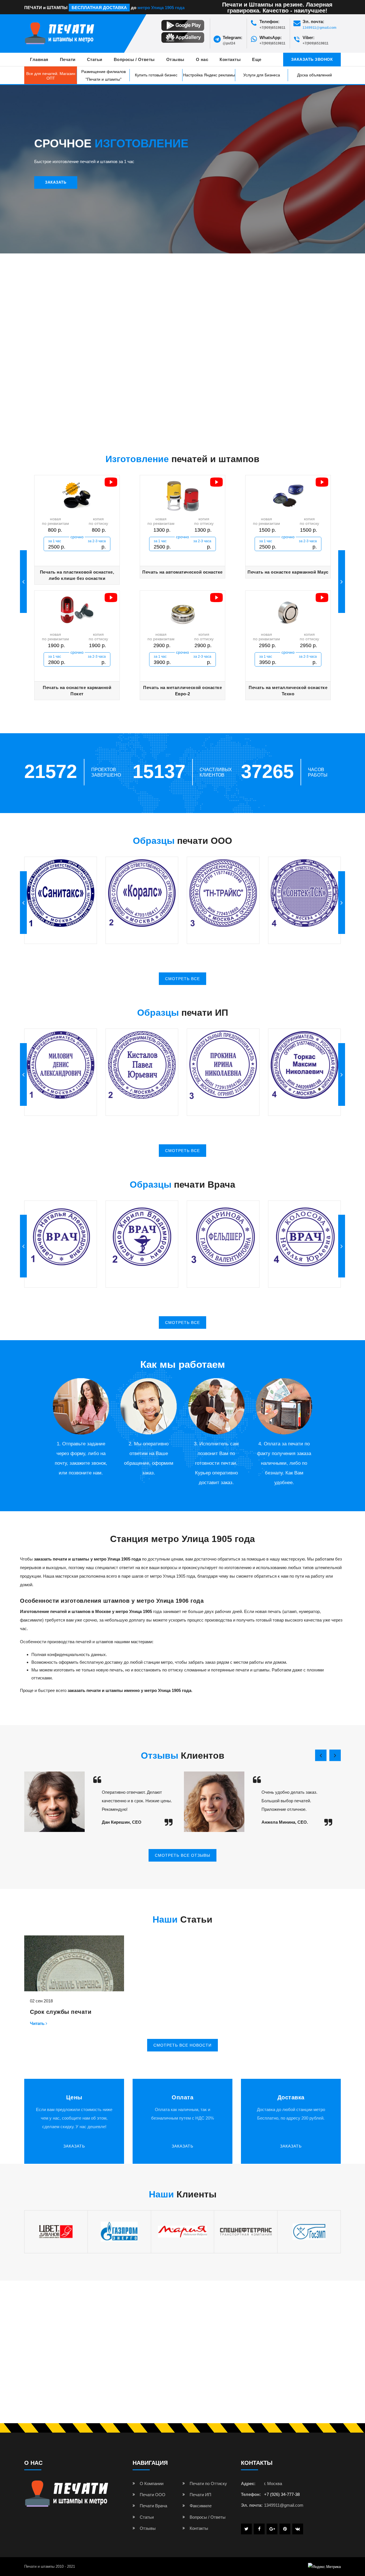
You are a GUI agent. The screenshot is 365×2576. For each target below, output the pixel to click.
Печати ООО (153, 2495)
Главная (39, 59)
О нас (202, 59)
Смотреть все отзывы (182, 1855)
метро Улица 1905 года (161, 8)
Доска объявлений (315, 75)
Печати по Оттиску (208, 2483)
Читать (38, 2023)
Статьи (95, 59)
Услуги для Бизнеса (262, 75)
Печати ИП (200, 2495)
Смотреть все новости (182, 2045)
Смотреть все (182, 979)
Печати (68, 59)
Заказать (56, 182)
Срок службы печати (61, 2012)
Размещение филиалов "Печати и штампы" (104, 75)
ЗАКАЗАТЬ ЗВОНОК (312, 59)
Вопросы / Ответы (134, 59)
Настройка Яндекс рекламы (209, 75)
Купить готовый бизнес (156, 75)
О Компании (152, 2483)
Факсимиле (201, 2506)
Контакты (230, 59)
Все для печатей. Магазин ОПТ (51, 76)
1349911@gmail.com (320, 28)
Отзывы (175, 59)
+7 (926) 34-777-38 (282, 2494)
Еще (257, 59)
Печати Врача (153, 2506)
